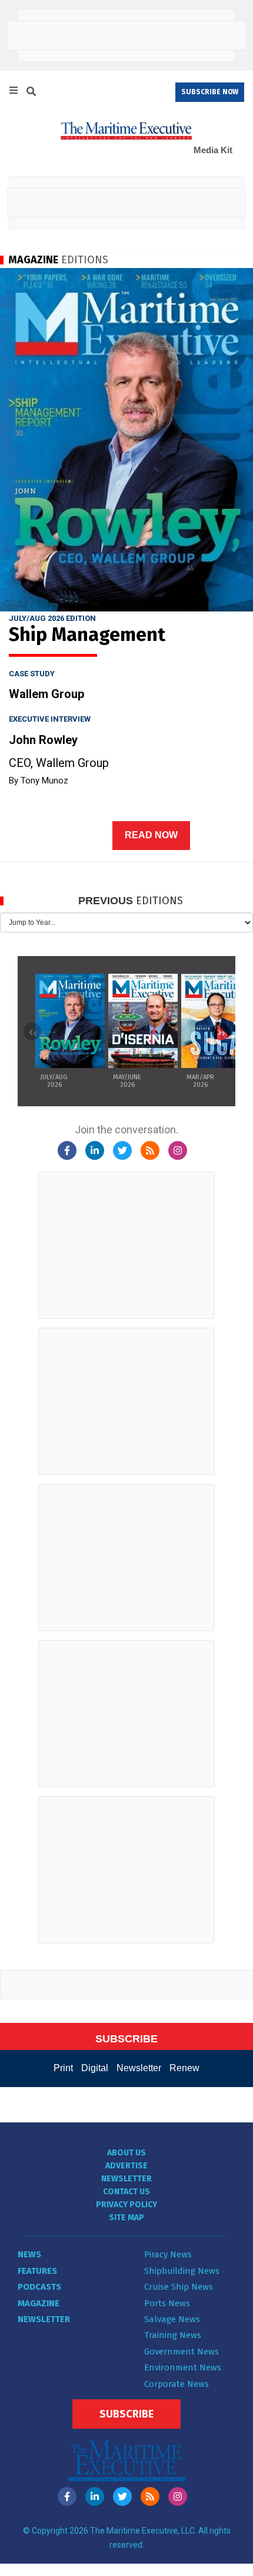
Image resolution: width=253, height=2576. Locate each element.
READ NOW (151, 835)
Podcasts (39, 2287)
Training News (173, 2335)
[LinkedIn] (95, 1150)
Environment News (183, 2367)
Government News (182, 2352)
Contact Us (126, 2192)
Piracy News (168, 2254)
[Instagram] (178, 1150)
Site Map (126, 2218)
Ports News (167, 2303)
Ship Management (87, 634)
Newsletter (139, 2068)
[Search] (31, 93)
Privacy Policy (126, 2205)
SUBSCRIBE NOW (210, 92)
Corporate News (177, 2384)
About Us (126, 2153)
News (29, 2254)
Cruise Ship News (179, 2287)
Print (63, 2068)
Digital (95, 2068)
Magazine (39, 2303)
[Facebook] (67, 1150)
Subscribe (126, 2414)
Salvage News (172, 2319)
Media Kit (213, 150)
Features (37, 2271)
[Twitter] (122, 1150)
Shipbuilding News (182, 2271)
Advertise (126, 2166)
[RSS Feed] (150, 1150)
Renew (184, 2068)
